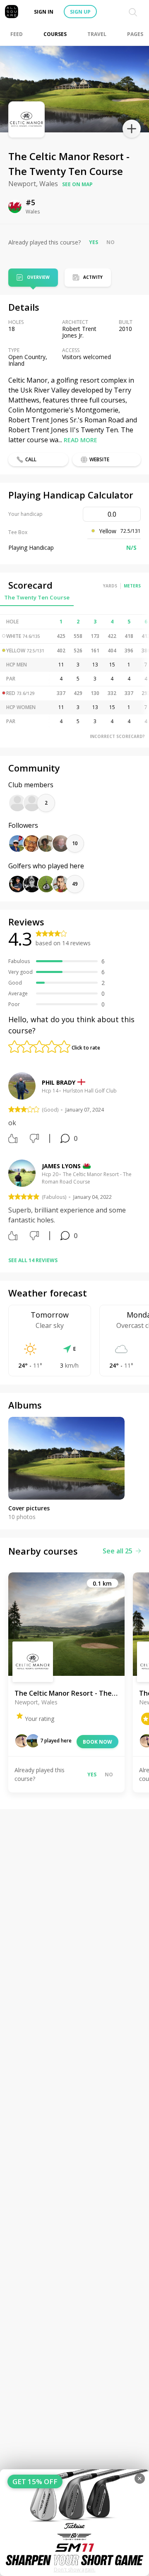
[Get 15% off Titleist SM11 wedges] (74, 2523)
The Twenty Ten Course (37, 597)
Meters (132, 586)
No (111, 242)
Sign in (44, 12)
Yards (110, 586)
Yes (94, 242)
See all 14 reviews (33, 1260)
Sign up (80, 12)
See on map (77, 184)
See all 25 (118, 1551)
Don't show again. (75, 2570)
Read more (81, 440)
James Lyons (61, 1166)
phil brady (59, 1082)
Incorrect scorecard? (117, 736)
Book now (97, 1742)
